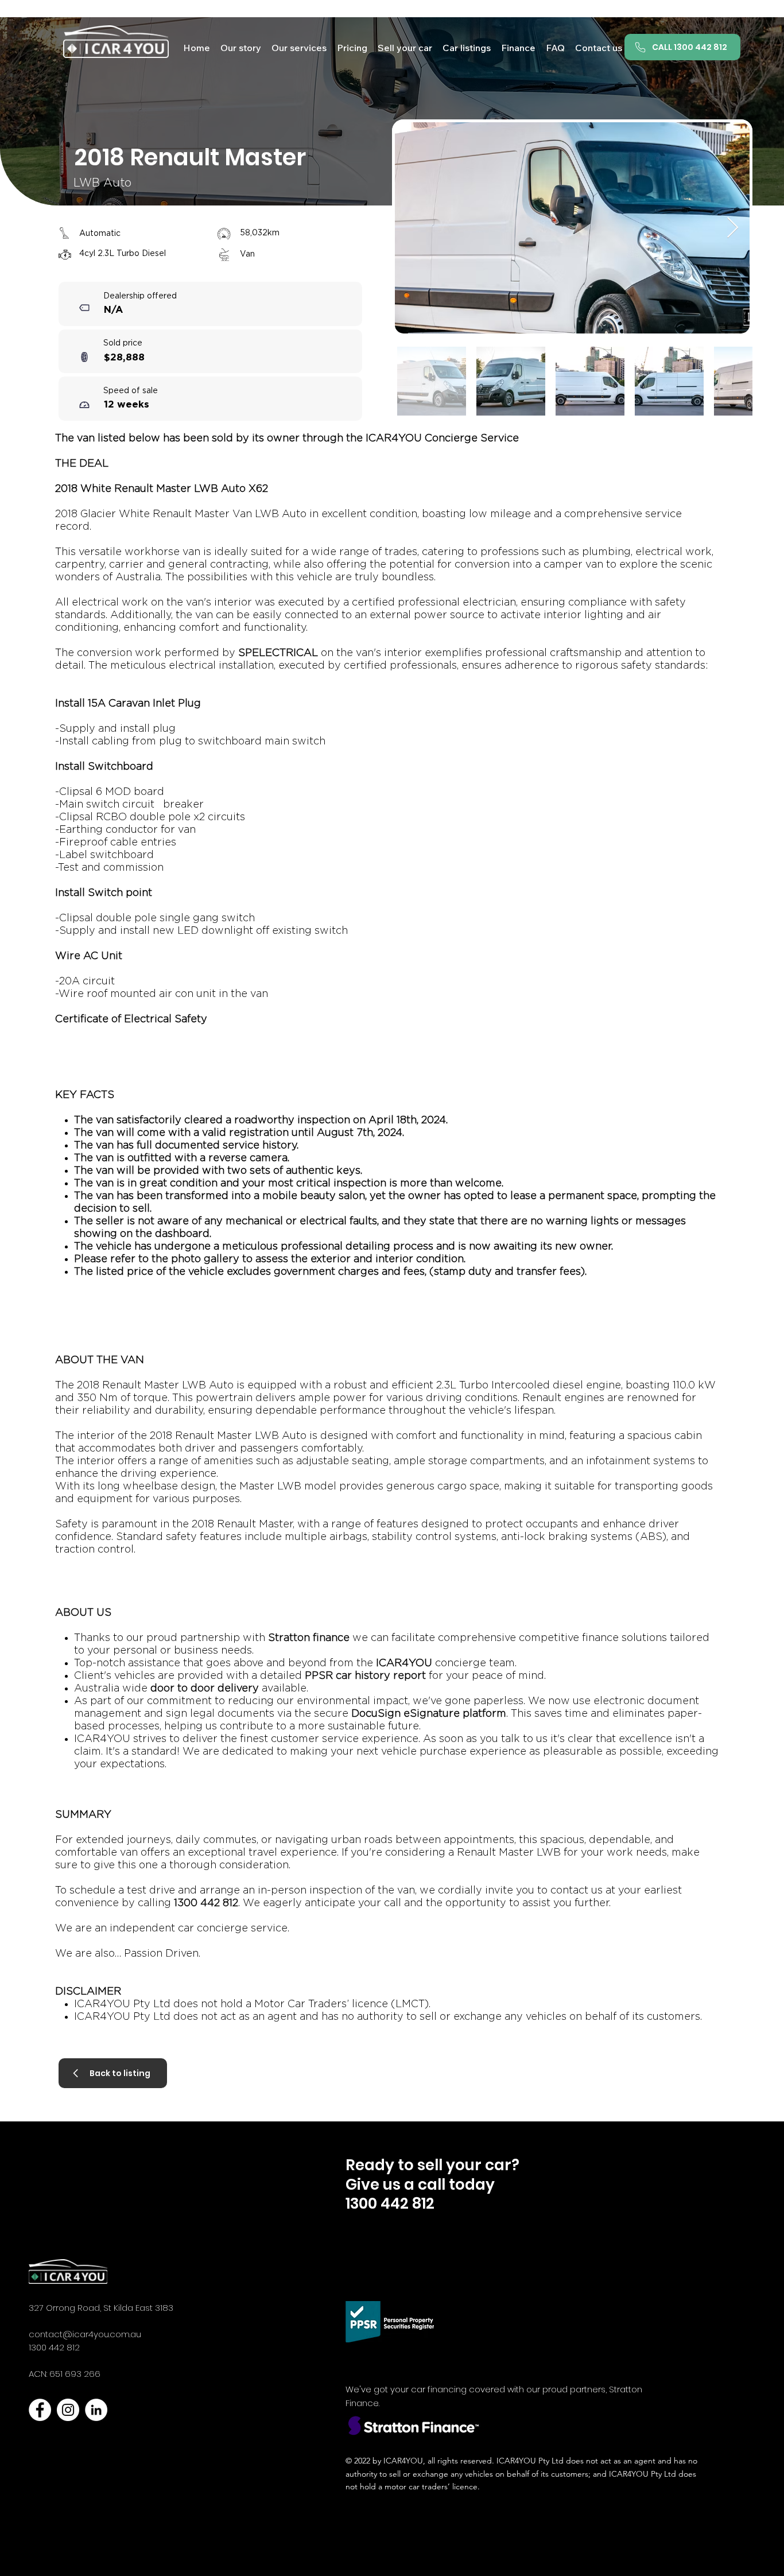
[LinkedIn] (96, 2410)
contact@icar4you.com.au (85, 2334)
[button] (467, 47)
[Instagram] (68, 2410)
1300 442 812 (54, 2347)
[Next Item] (733, 228)
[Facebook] (40, 2410)
